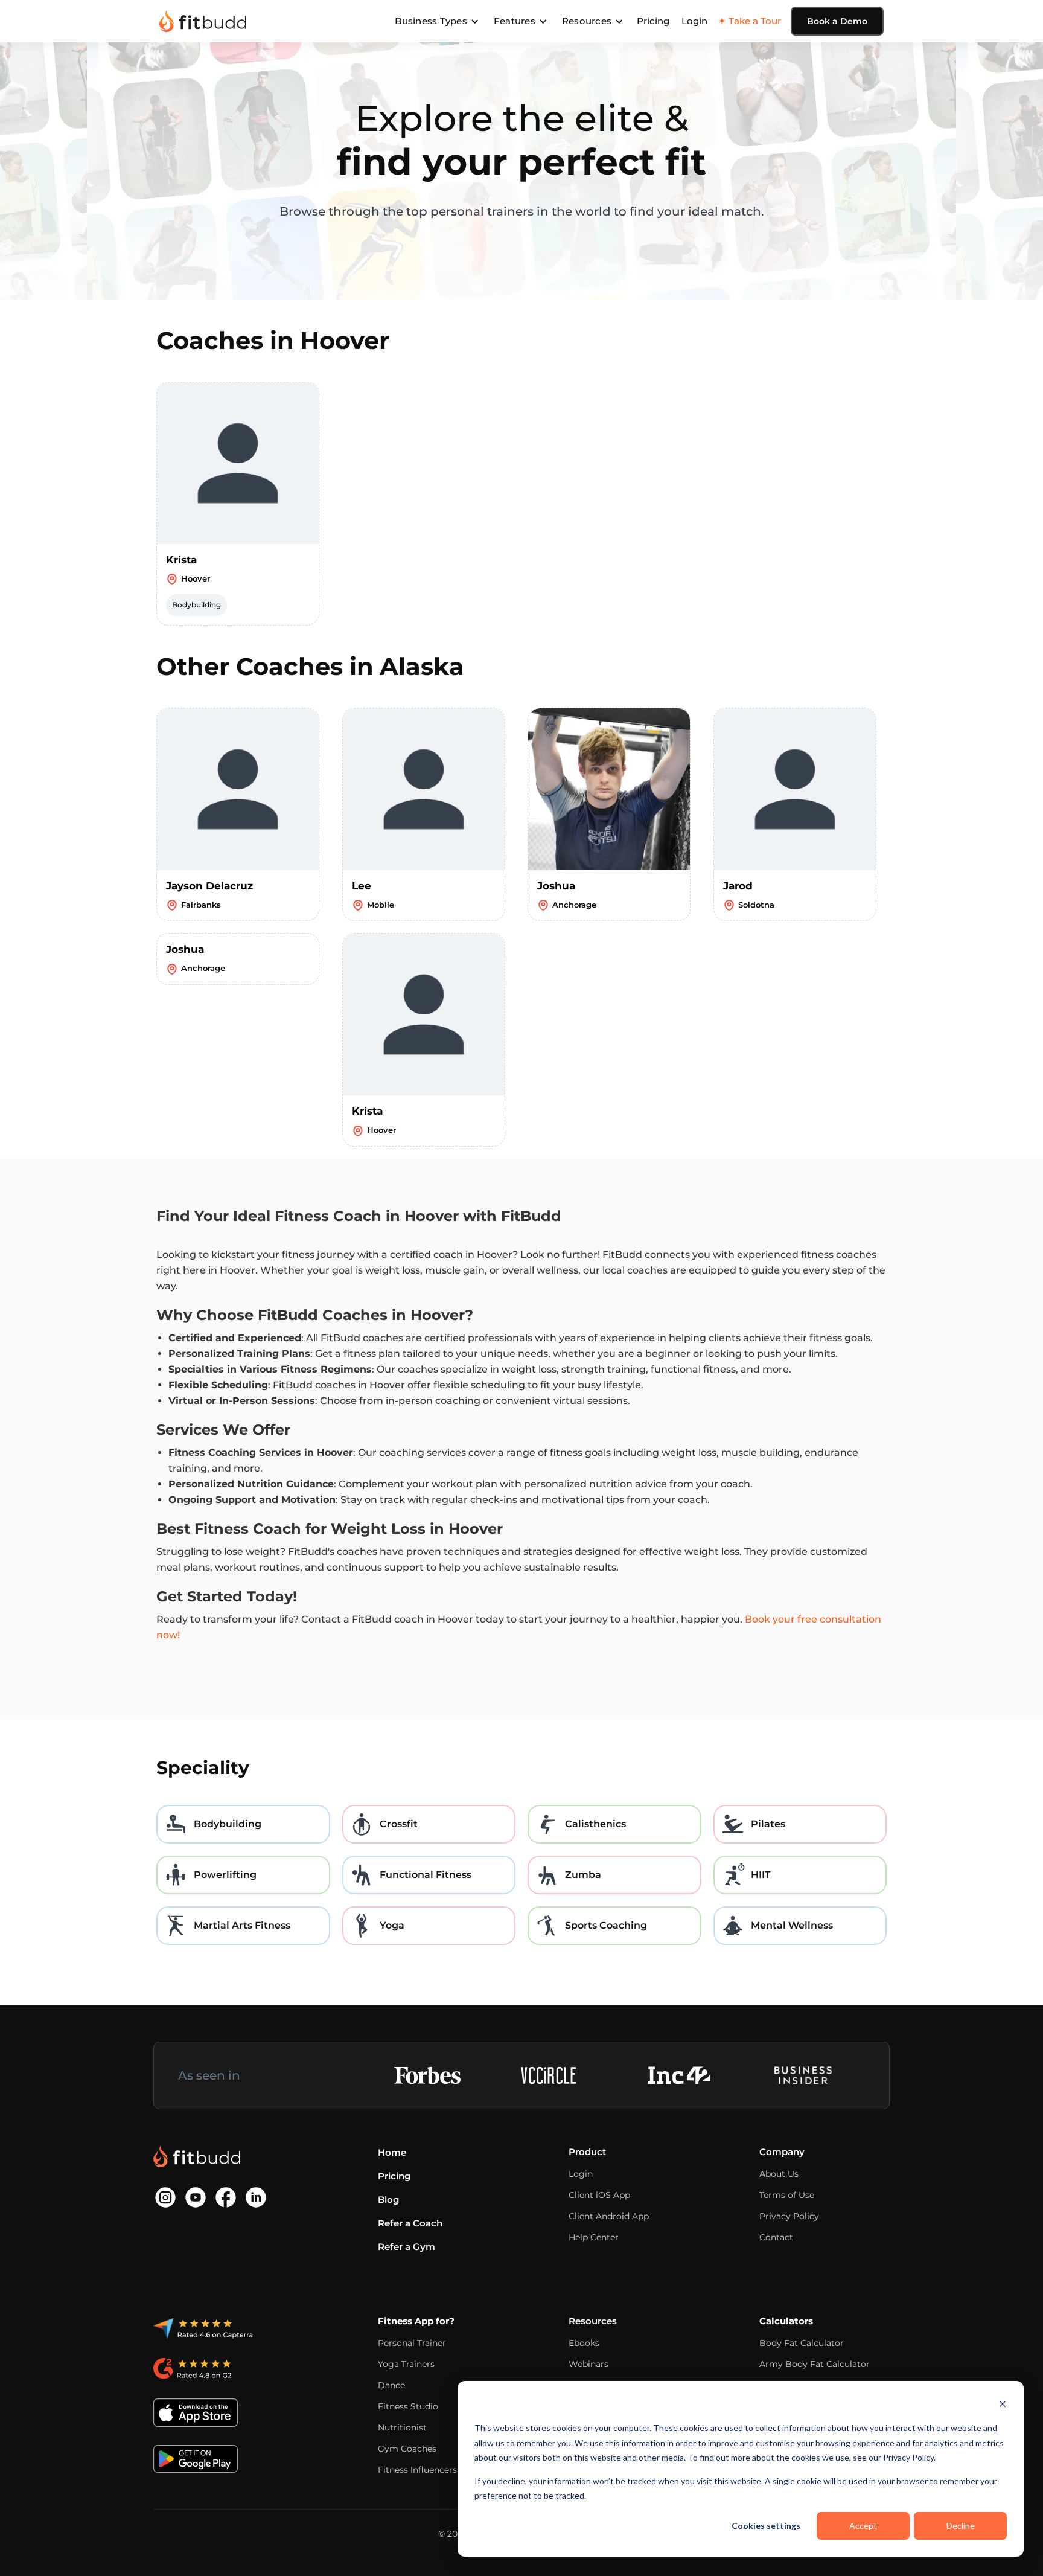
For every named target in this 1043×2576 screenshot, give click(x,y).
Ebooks (584, 2343)
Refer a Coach (410, 2223)
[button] (437, 21)
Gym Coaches (407, 2449)
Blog (388, 2200)
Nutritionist (402, 2427)
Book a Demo (837, 21)
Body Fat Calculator (802, 2343)
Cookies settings (766, 2526)
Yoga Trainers (406, 2364)
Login (694, 21)
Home (392, 2152)
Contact (776, 2237)
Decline (961, 2526)
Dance (391, 2385)
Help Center (594, 2237)
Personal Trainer (412, 2343)
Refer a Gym (407, 2247)
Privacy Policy (789, 2216)
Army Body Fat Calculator (815, 2364)
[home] (203, 21)
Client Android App (609, 2216)
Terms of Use (787, 2195)
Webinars (588, 2364)
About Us (779, 2174)
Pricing (653, 21)
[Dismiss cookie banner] (1003, 2405)
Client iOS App (599, 2195)
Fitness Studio (408, 2406)
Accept (863, 2526)
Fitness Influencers (417, 2470)
